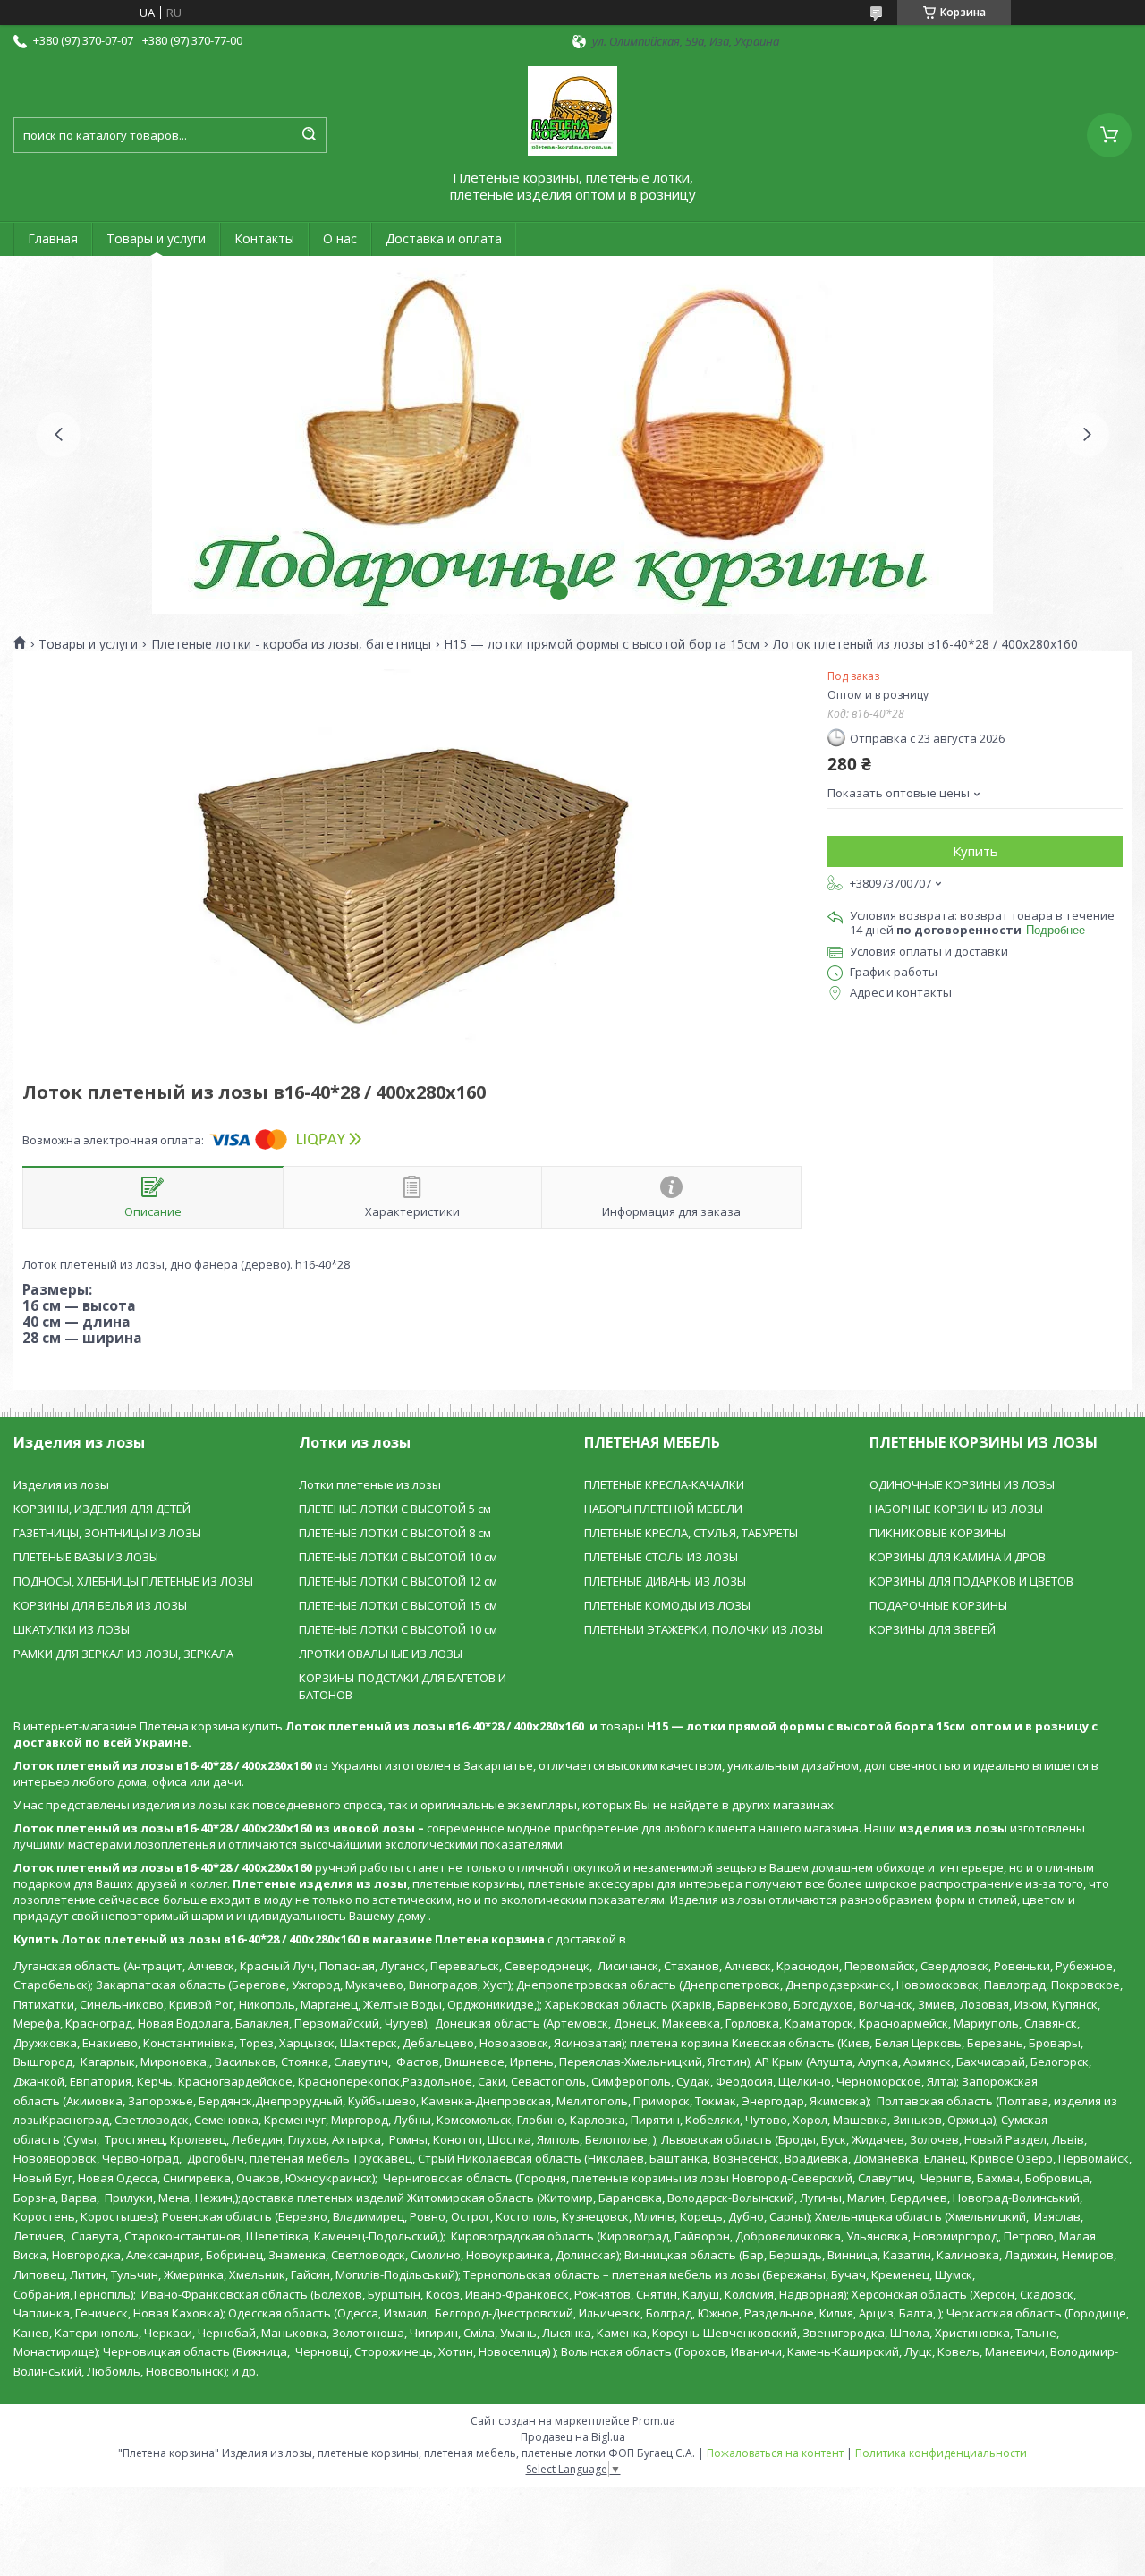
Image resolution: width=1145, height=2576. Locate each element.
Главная (53, 238)
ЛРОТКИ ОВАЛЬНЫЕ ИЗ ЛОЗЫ (381, 1654)
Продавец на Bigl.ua (573, 2437)
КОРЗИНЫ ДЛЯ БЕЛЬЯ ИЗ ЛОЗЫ (100, 1605)
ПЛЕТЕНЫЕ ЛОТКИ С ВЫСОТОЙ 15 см (398, 1605)
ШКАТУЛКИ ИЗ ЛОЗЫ (72, 1629)
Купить (975, 851)
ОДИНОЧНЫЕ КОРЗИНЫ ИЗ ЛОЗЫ (962, 1484)
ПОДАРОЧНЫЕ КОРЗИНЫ (938, 1605)
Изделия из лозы (61, 1484)
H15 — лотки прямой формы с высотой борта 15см (602, 644)
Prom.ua (654, 2421)
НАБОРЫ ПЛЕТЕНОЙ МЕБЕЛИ (663, 1509)
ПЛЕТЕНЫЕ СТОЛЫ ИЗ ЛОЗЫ (661, 1557)
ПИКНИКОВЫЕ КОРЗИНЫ (937, 1533)
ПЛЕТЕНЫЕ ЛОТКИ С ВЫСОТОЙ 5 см (395, 1509)
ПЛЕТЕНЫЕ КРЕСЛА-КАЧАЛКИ (664, 1484)
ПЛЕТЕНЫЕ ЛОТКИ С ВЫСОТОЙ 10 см (398, 1557)
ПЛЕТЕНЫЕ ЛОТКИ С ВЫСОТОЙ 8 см (395, 1533)
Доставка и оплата (444, 238)
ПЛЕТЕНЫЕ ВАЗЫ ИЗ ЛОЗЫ (86, 1557)
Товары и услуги (156, 238)
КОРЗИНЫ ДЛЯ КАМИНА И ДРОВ (958, 1557)
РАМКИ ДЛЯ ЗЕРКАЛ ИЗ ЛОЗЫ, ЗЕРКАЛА (123, 1654)
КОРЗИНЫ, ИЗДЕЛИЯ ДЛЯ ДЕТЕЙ (102, 1509)
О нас (340, 238)
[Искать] (309, 135)
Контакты (264, 238)
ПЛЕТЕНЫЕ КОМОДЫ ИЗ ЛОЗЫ (667, 1605)
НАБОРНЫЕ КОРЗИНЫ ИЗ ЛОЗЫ (956, 1509)
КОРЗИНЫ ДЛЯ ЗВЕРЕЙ (933, 1629)
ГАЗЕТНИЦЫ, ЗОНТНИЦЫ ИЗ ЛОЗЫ (107, 1533)
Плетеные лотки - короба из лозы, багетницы (291, 644)
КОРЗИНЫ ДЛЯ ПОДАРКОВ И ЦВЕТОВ (971, 1581)
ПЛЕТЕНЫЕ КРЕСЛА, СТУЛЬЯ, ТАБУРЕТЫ (691, 1533)
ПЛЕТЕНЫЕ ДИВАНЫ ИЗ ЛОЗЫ (665, 1581)
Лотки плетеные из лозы (370, 1484)
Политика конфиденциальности (941, 2453)
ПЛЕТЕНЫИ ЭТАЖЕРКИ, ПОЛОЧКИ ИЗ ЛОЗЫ (704, 1629)
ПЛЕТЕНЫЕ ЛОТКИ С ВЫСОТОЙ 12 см (398, 1581)
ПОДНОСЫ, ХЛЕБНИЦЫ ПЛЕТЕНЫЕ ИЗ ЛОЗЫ (133, 1581)
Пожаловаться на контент (775, 2453)
